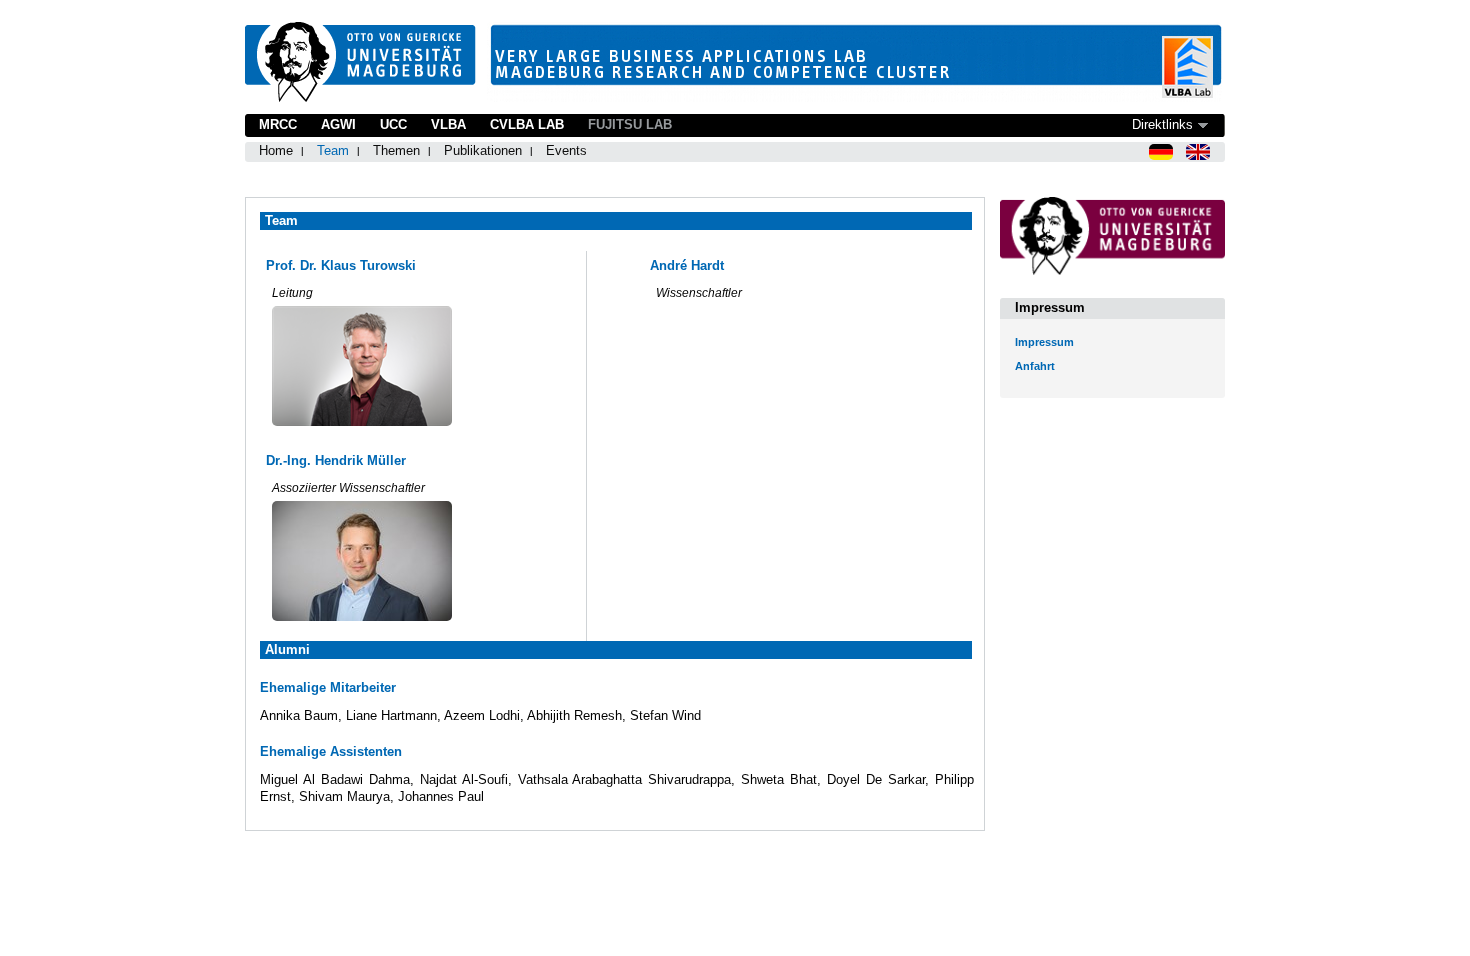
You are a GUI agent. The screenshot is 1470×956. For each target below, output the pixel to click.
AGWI (338, 124)
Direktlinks (1162, 124)
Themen (396, 150)
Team (333, 150)
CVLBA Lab (527, 124)
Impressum (1044, 342)
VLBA (448, 124)
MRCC (278, 124)
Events (566, 150)
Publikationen (483, 150)
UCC (393, 124)
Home (276, 150)
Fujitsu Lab (630, 124)
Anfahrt (1035, 366)
